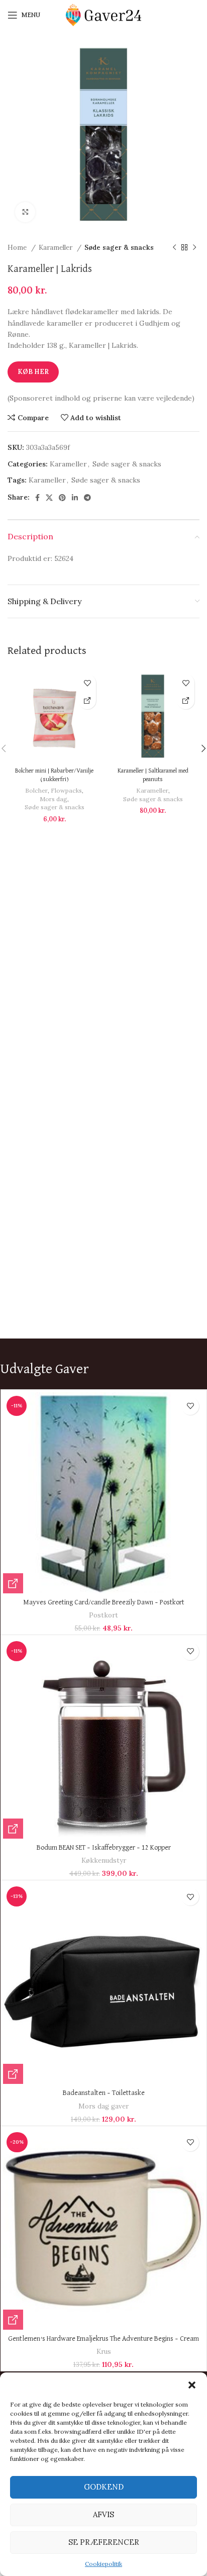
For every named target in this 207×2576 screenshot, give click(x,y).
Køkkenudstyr (104, 1861)
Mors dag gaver (103, 2106)
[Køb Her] (87, 700)
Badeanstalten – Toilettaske (104, 2093)
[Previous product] (174, 248)
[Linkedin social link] (75, 498)
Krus (104, 2352)
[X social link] (49, 498)
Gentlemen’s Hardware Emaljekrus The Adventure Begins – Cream (103, 2339)
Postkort (103, 1615)
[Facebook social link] (37, 498)
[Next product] (194, 248)
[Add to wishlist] (87, 683)
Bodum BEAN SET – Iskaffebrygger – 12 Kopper (104, 1848)
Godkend (104, 2487)
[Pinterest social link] (62, 498)
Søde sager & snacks (119, 248)
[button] (192, 2385)
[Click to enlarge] (25, 212)
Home (18, 248)
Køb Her (33, 372)
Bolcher (36, 790)
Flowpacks (66, 790)
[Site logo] (103, 15)
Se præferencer (104, 2542)
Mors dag (54, 799)
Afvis (103, 2514)
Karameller (57, 248)
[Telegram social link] (87, 498)
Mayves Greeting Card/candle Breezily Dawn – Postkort (104, 1602)
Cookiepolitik (103, 2564)
